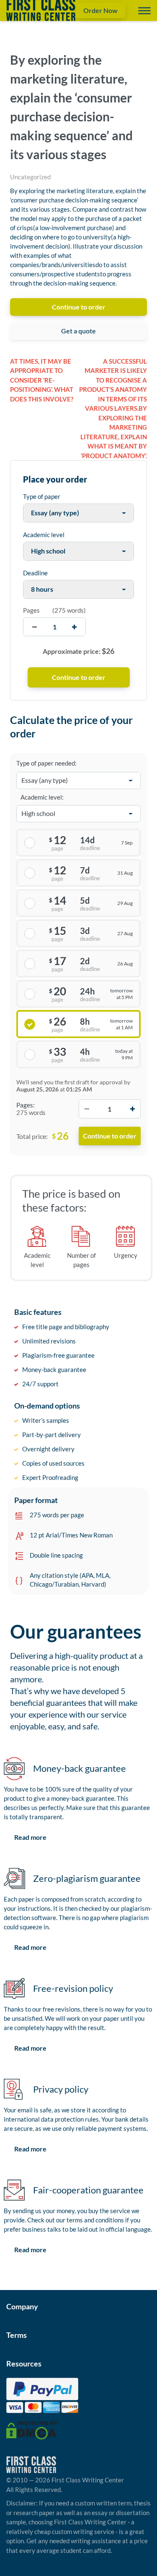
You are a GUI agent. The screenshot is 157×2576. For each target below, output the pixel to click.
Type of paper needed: (46, 763)
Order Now (100, 10)
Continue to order (79, 307)
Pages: (26, 1105)
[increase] (74, 627)
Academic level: (42, 797)
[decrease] (35, 627)
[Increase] (132, 1109)
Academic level (44, 535)
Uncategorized (30, 177)
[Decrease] (87, 1109)
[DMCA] (32, 2429)
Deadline (35, 573)
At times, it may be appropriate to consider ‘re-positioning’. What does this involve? (42, 380)
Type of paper (42, 496)
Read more (30, 1837)
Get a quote (78, 331)
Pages (31, 610)
